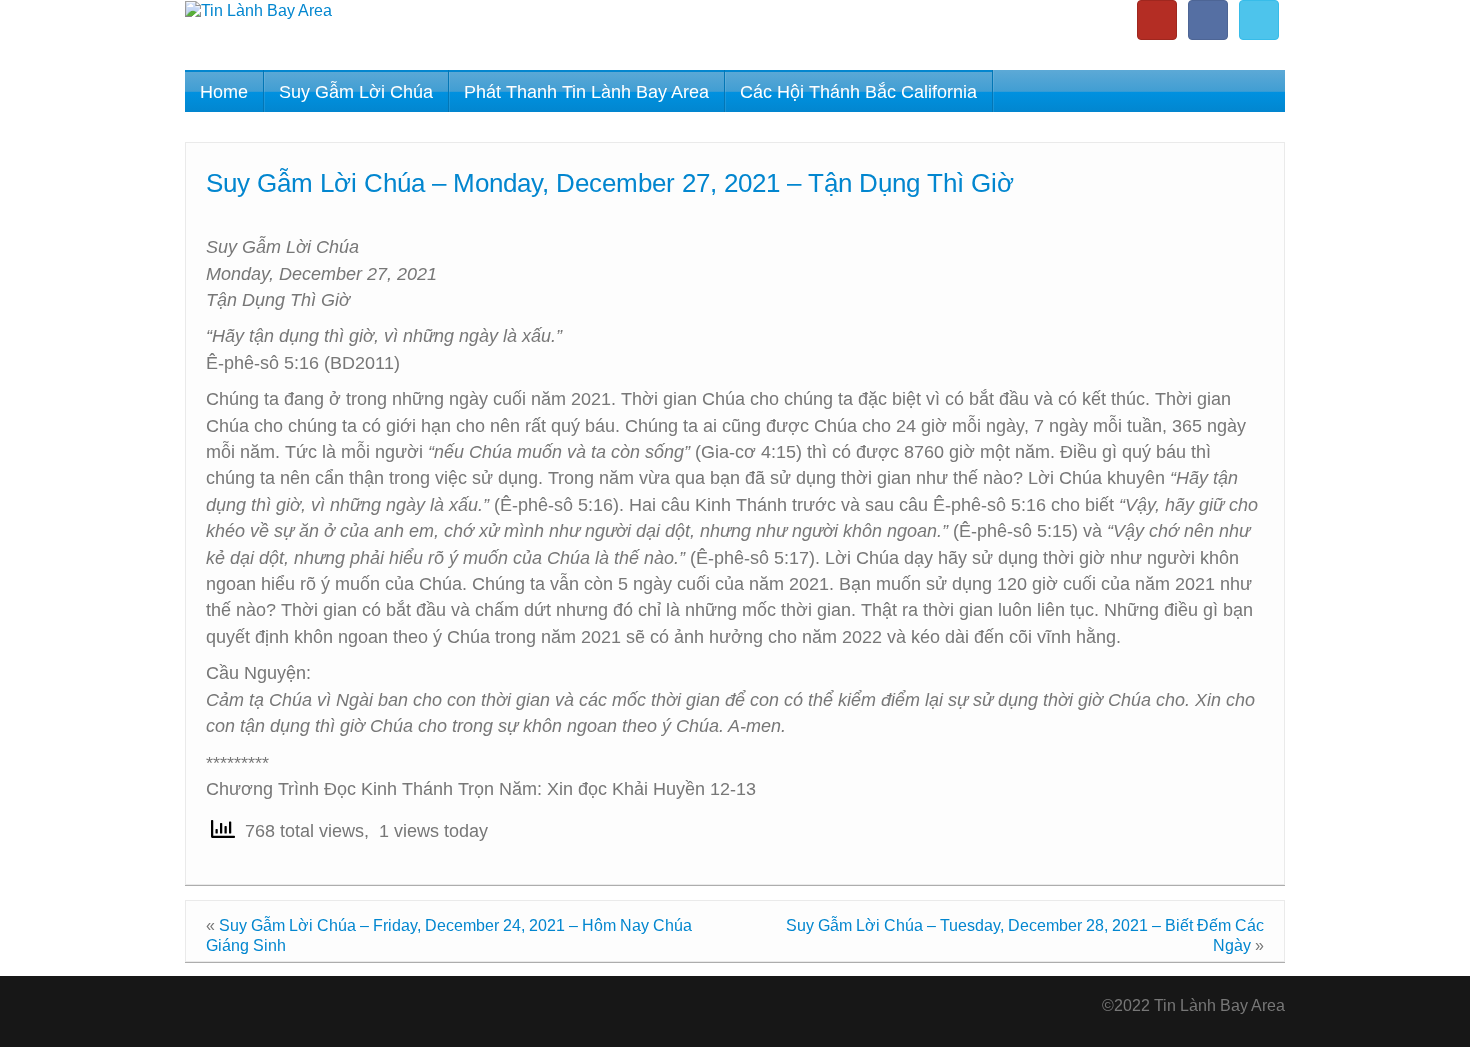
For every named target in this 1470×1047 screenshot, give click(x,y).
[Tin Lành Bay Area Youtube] (1157, 20)
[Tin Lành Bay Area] (258, 9)
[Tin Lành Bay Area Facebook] (1208, 20)
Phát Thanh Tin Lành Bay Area (586, 92)
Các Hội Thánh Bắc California (858, 92)
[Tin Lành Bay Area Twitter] (1259, 20)
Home (224, 92)
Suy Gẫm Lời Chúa (356, 92)
